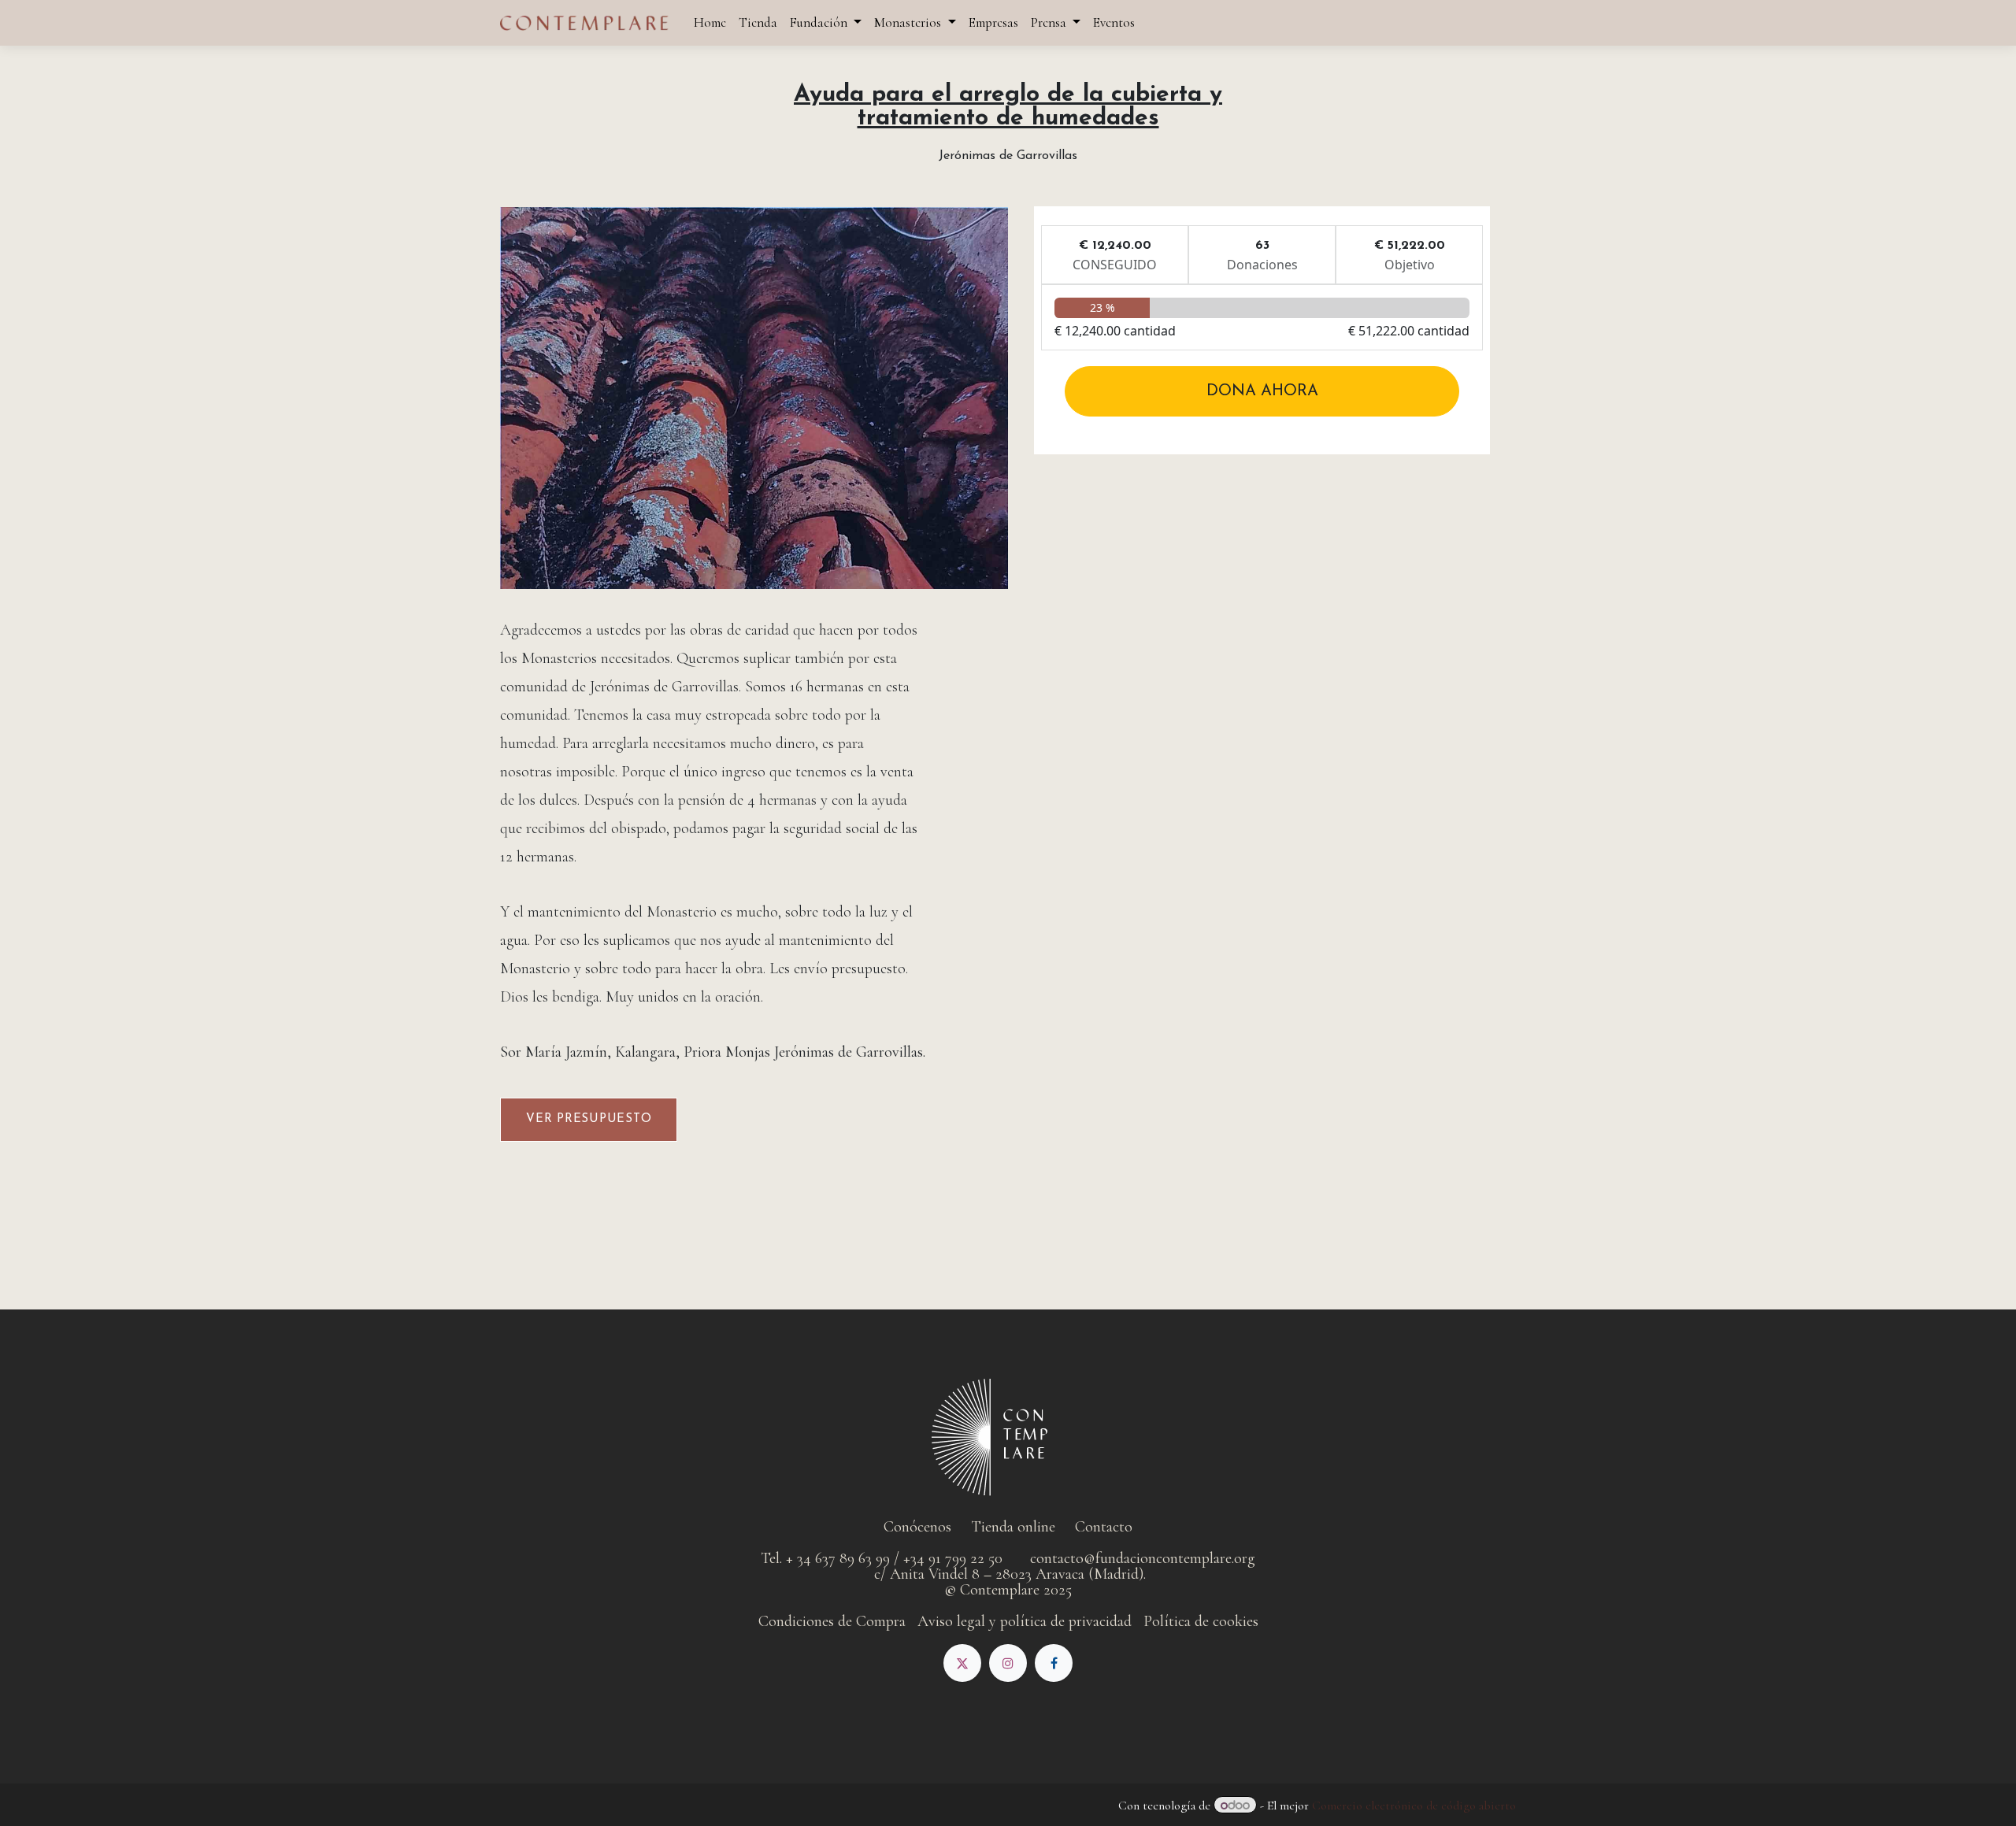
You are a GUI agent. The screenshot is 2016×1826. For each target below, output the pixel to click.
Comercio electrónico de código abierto (1414, 1806)
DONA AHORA (1262, 391)
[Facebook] (1054, 1663)
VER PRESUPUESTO (589, 1119)
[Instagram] (1008, 1663)
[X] (962, 1663)
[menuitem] (710, 22)
